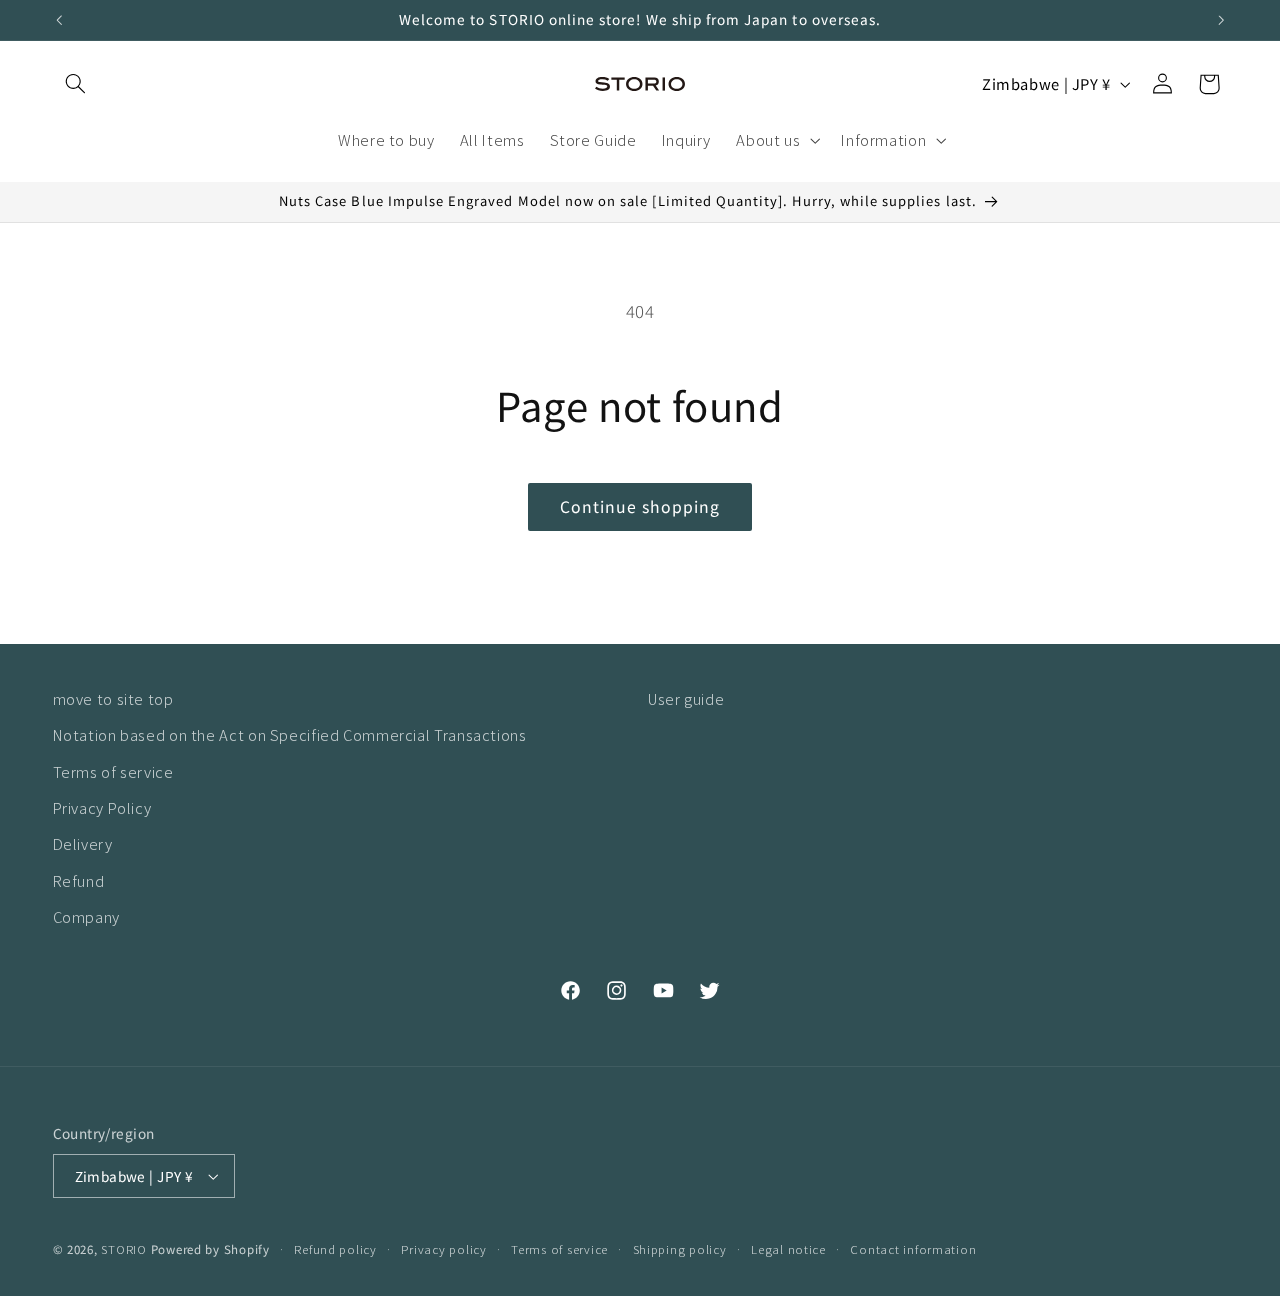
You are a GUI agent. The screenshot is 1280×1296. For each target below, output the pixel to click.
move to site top (113, 698)
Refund (79, 880)
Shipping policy (680, 1249)
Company (86, 916)
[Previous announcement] (59, 20)
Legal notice (788, 1249)
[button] (76, 84)
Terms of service (113, 771)
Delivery (83, 844)
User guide (686, 698)
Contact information (913, 1249)
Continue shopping (640, 506)
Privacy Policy (102, 807)
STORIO (123, 1249)
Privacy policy (443, 1249)
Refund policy (335, 1249)
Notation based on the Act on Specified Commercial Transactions (290, 734)
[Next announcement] (1221, 20)
